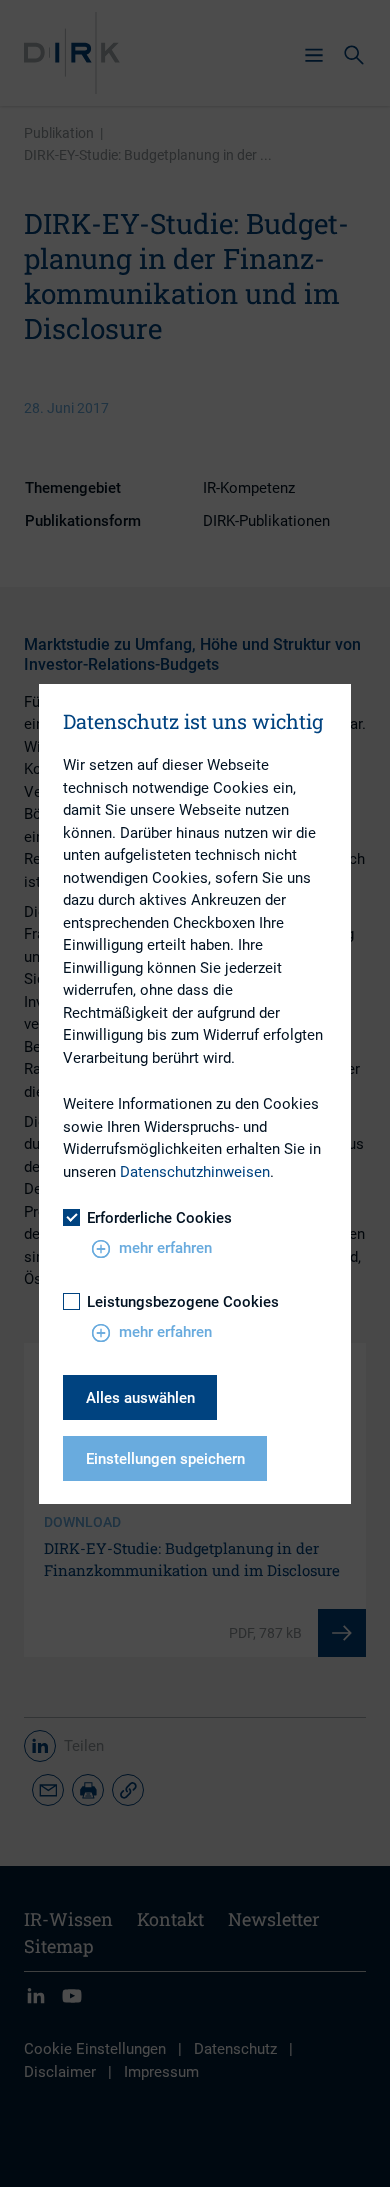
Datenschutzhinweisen (195, 1172)
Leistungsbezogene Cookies (183, 1302)
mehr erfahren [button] (165, 1248)
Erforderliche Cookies (159, 1218)
